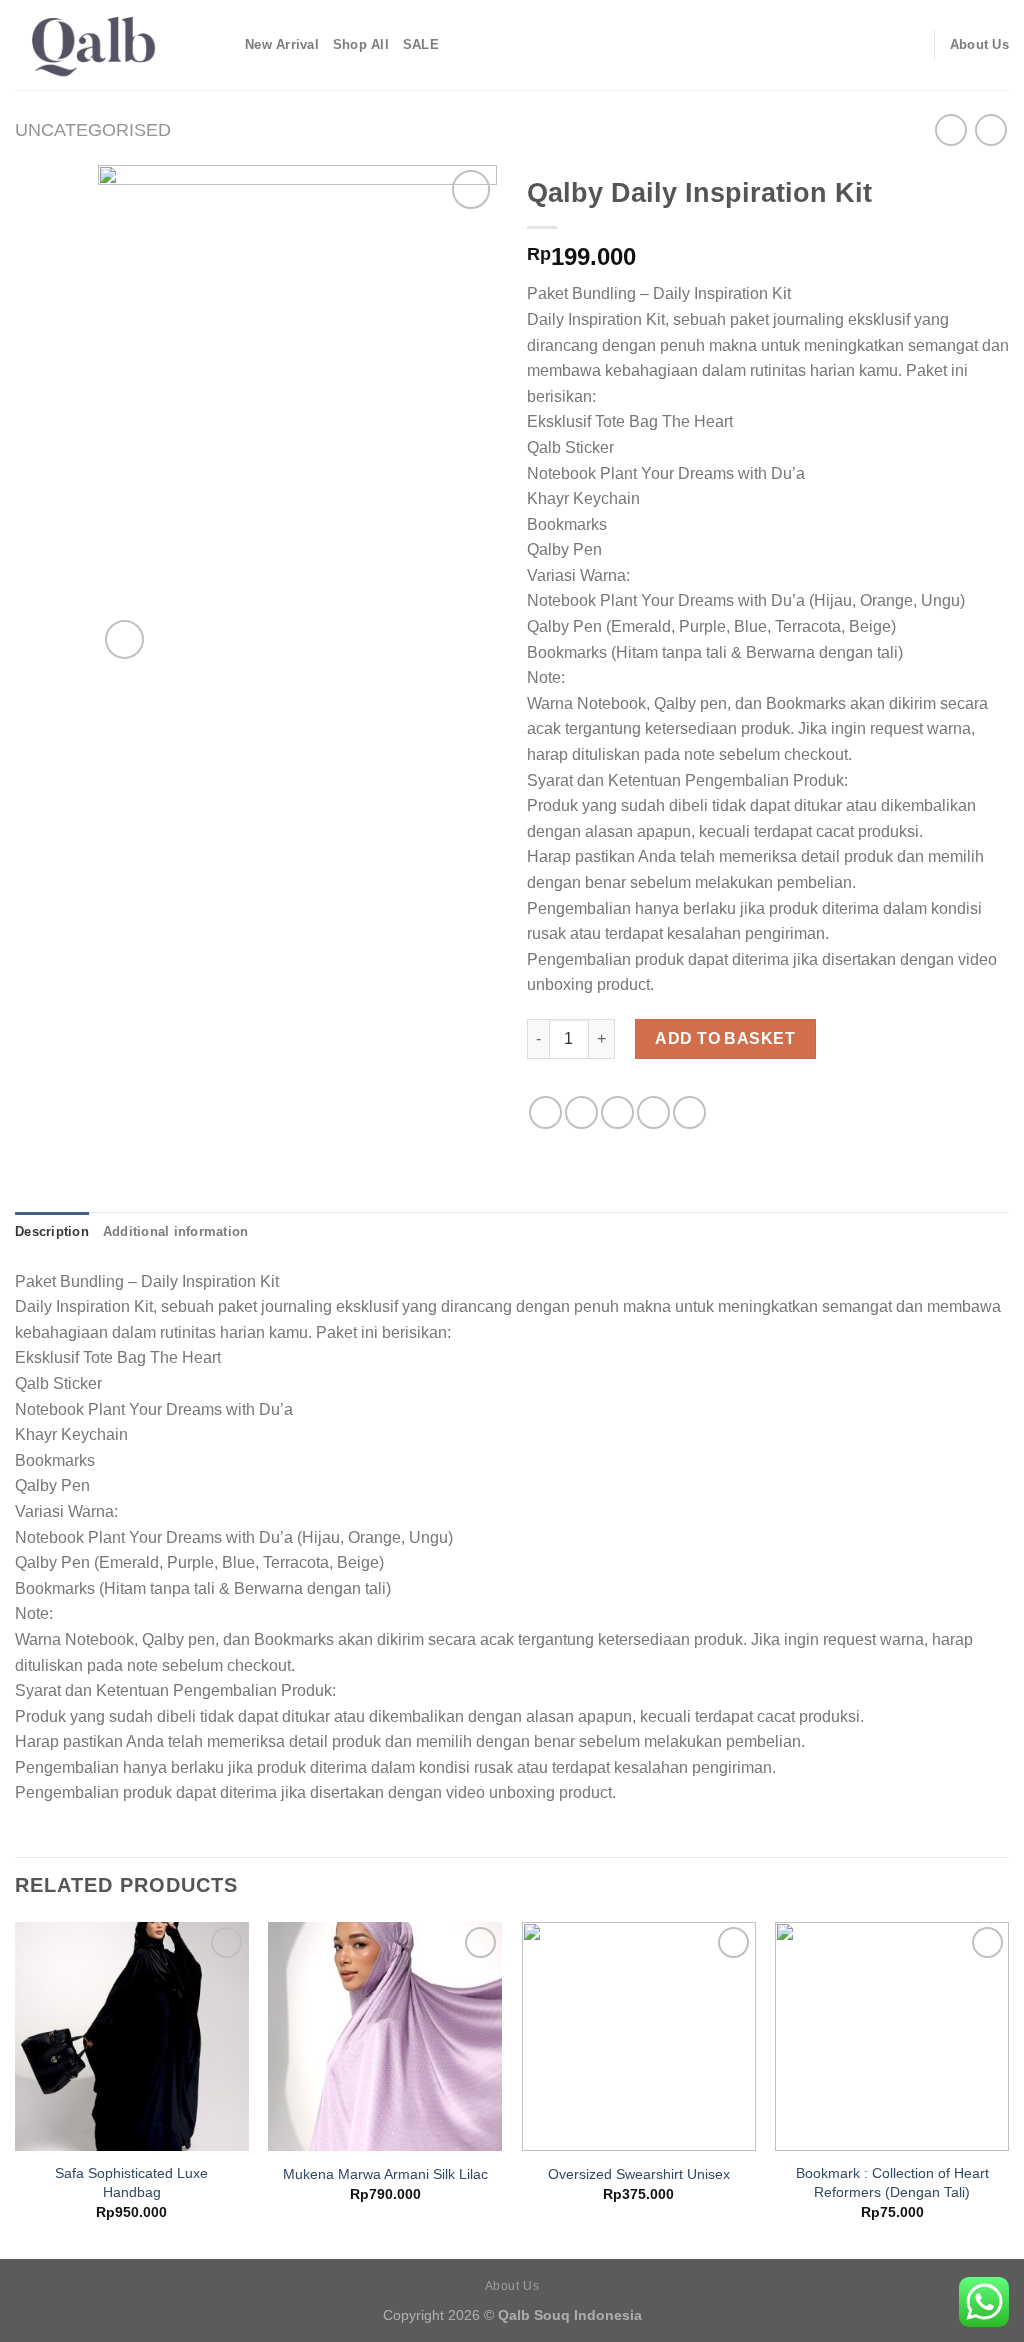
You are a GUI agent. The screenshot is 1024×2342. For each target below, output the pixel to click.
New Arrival (282, 44)
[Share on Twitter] (581, 1112)
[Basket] (910, 45)
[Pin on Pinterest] (653, 1112)
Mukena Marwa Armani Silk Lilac (385, 2174)
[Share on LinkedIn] (689, 1112)
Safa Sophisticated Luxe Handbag (131, 2182)
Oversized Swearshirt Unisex (639, 2174)
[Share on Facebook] (545, 1112)
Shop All (361, 44)
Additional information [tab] (176, 1231)
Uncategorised (93, 129)
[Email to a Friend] (617, 1112)
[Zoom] (124, 639)
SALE (421, 44)
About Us (979, 44)
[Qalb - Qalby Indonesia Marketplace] (115, 45)
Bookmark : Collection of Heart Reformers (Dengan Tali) (892, 2182)
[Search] (844, 45)
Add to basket (725, 1038)
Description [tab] (52, 1231)
